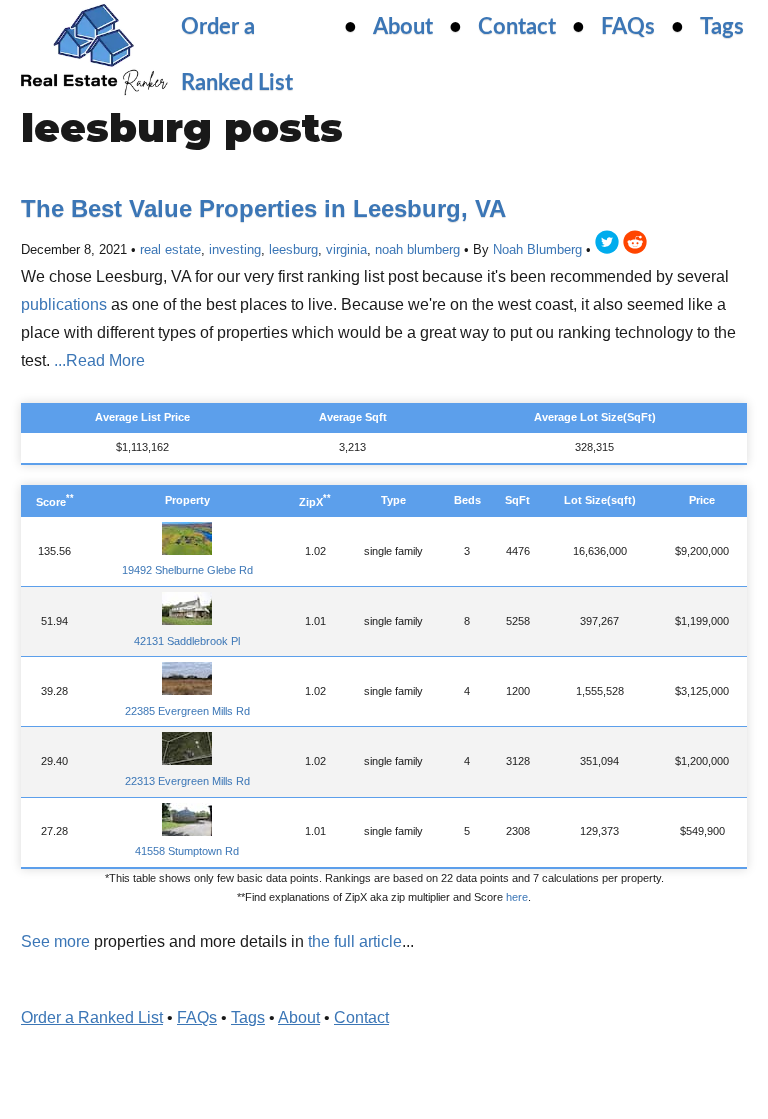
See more (55, 941)
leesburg (293, 249)
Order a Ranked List (92, 1017)
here (517, 897)
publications (64, 304)
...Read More (99, 360)
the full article (355, 941)
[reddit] (635, 245)
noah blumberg (417, 249)
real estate (170, 249)
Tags (722, 27)
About (403, 27)
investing (235, 249)
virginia (346, 249)
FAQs (628, 27)
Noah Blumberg (537, 249)
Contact (517, 27)
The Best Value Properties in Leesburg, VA (263, 208)
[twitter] (607, 245)
